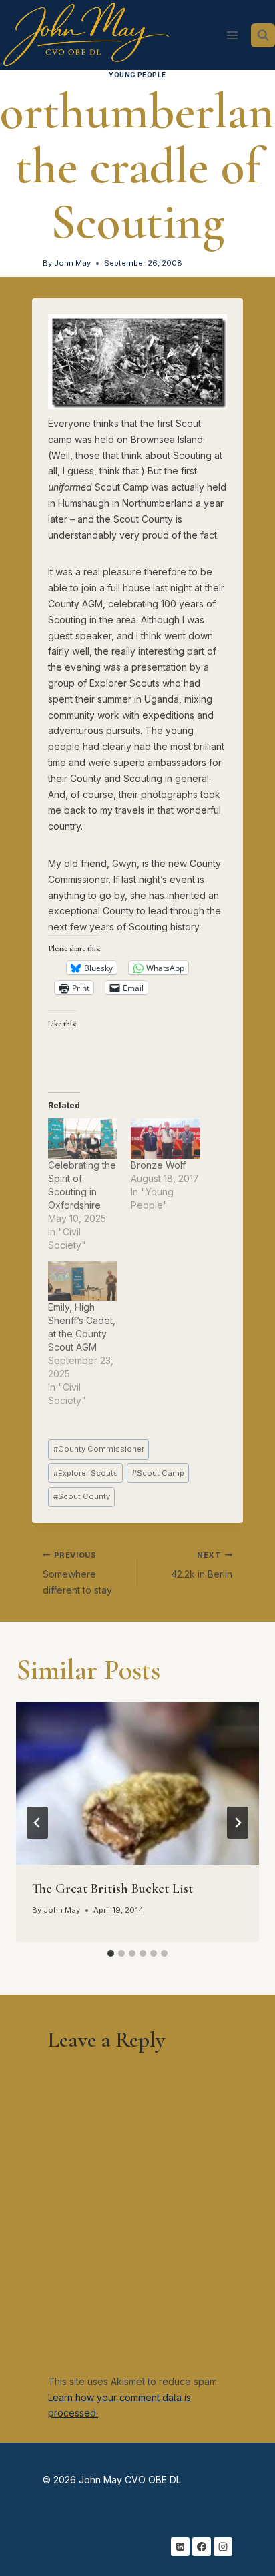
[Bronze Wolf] (166, 1138)
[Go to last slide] (37, 1823)
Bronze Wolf (158, 1165)
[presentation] (137, 1784)
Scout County (82, 1496)
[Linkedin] (180, 2547)
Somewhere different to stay (77, 1573)
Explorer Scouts (86, 1473)
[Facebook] (202, 2547)
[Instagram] (223, 2547)
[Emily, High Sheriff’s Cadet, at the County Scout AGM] (83, 1281)
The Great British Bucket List (112, 1889)
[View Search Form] (263, 35)
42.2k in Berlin (202, 1565)
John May (72, 263)
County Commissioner (99, 1449)
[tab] (111, 1953)
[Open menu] (232, 35)
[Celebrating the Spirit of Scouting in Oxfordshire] (83, 1138)
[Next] (238, 1823)
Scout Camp (158, 1473)
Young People (137, 75)
